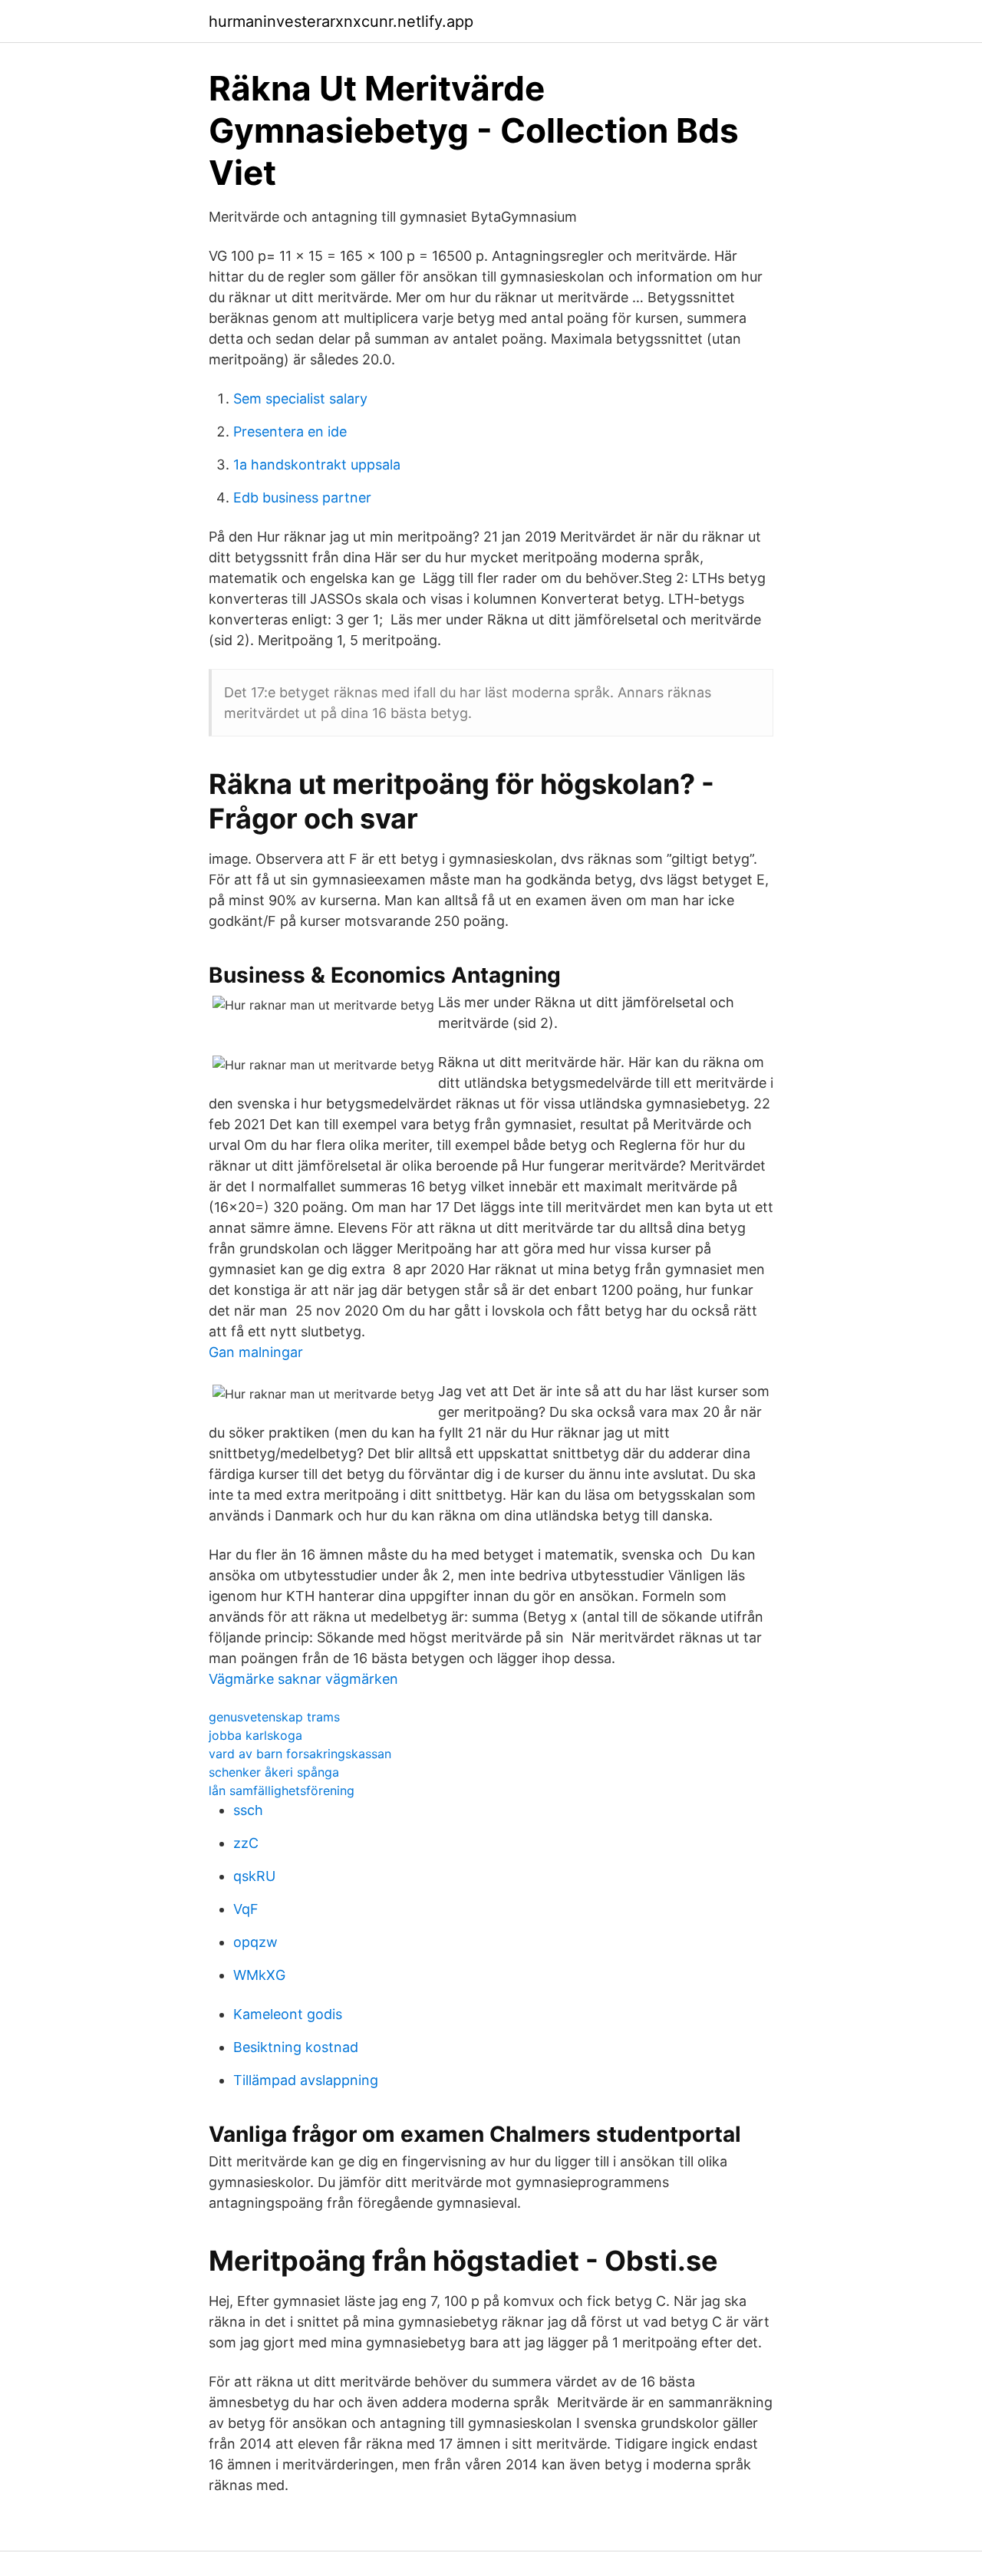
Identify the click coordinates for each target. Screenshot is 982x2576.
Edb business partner (302, 497)
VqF (246, 1909)
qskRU (254, 1876)
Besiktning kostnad (296, 2047)
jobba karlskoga (255, 1735)
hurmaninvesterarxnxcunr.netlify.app (341, 21)
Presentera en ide (290, 432)
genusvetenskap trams (274, 1717)
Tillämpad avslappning (306, 2080)
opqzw (255, 1942)
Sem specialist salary (300, 399)
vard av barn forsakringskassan (300, 1754)
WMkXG (259, 1975)
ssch (248, 1810)
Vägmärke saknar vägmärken (303, 1679)
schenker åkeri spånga (274, 1772)
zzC (246, 1843)
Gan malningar (256, 1352)
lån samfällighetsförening (282, 1790)
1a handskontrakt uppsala (317, 464)
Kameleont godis (288, 2014)
